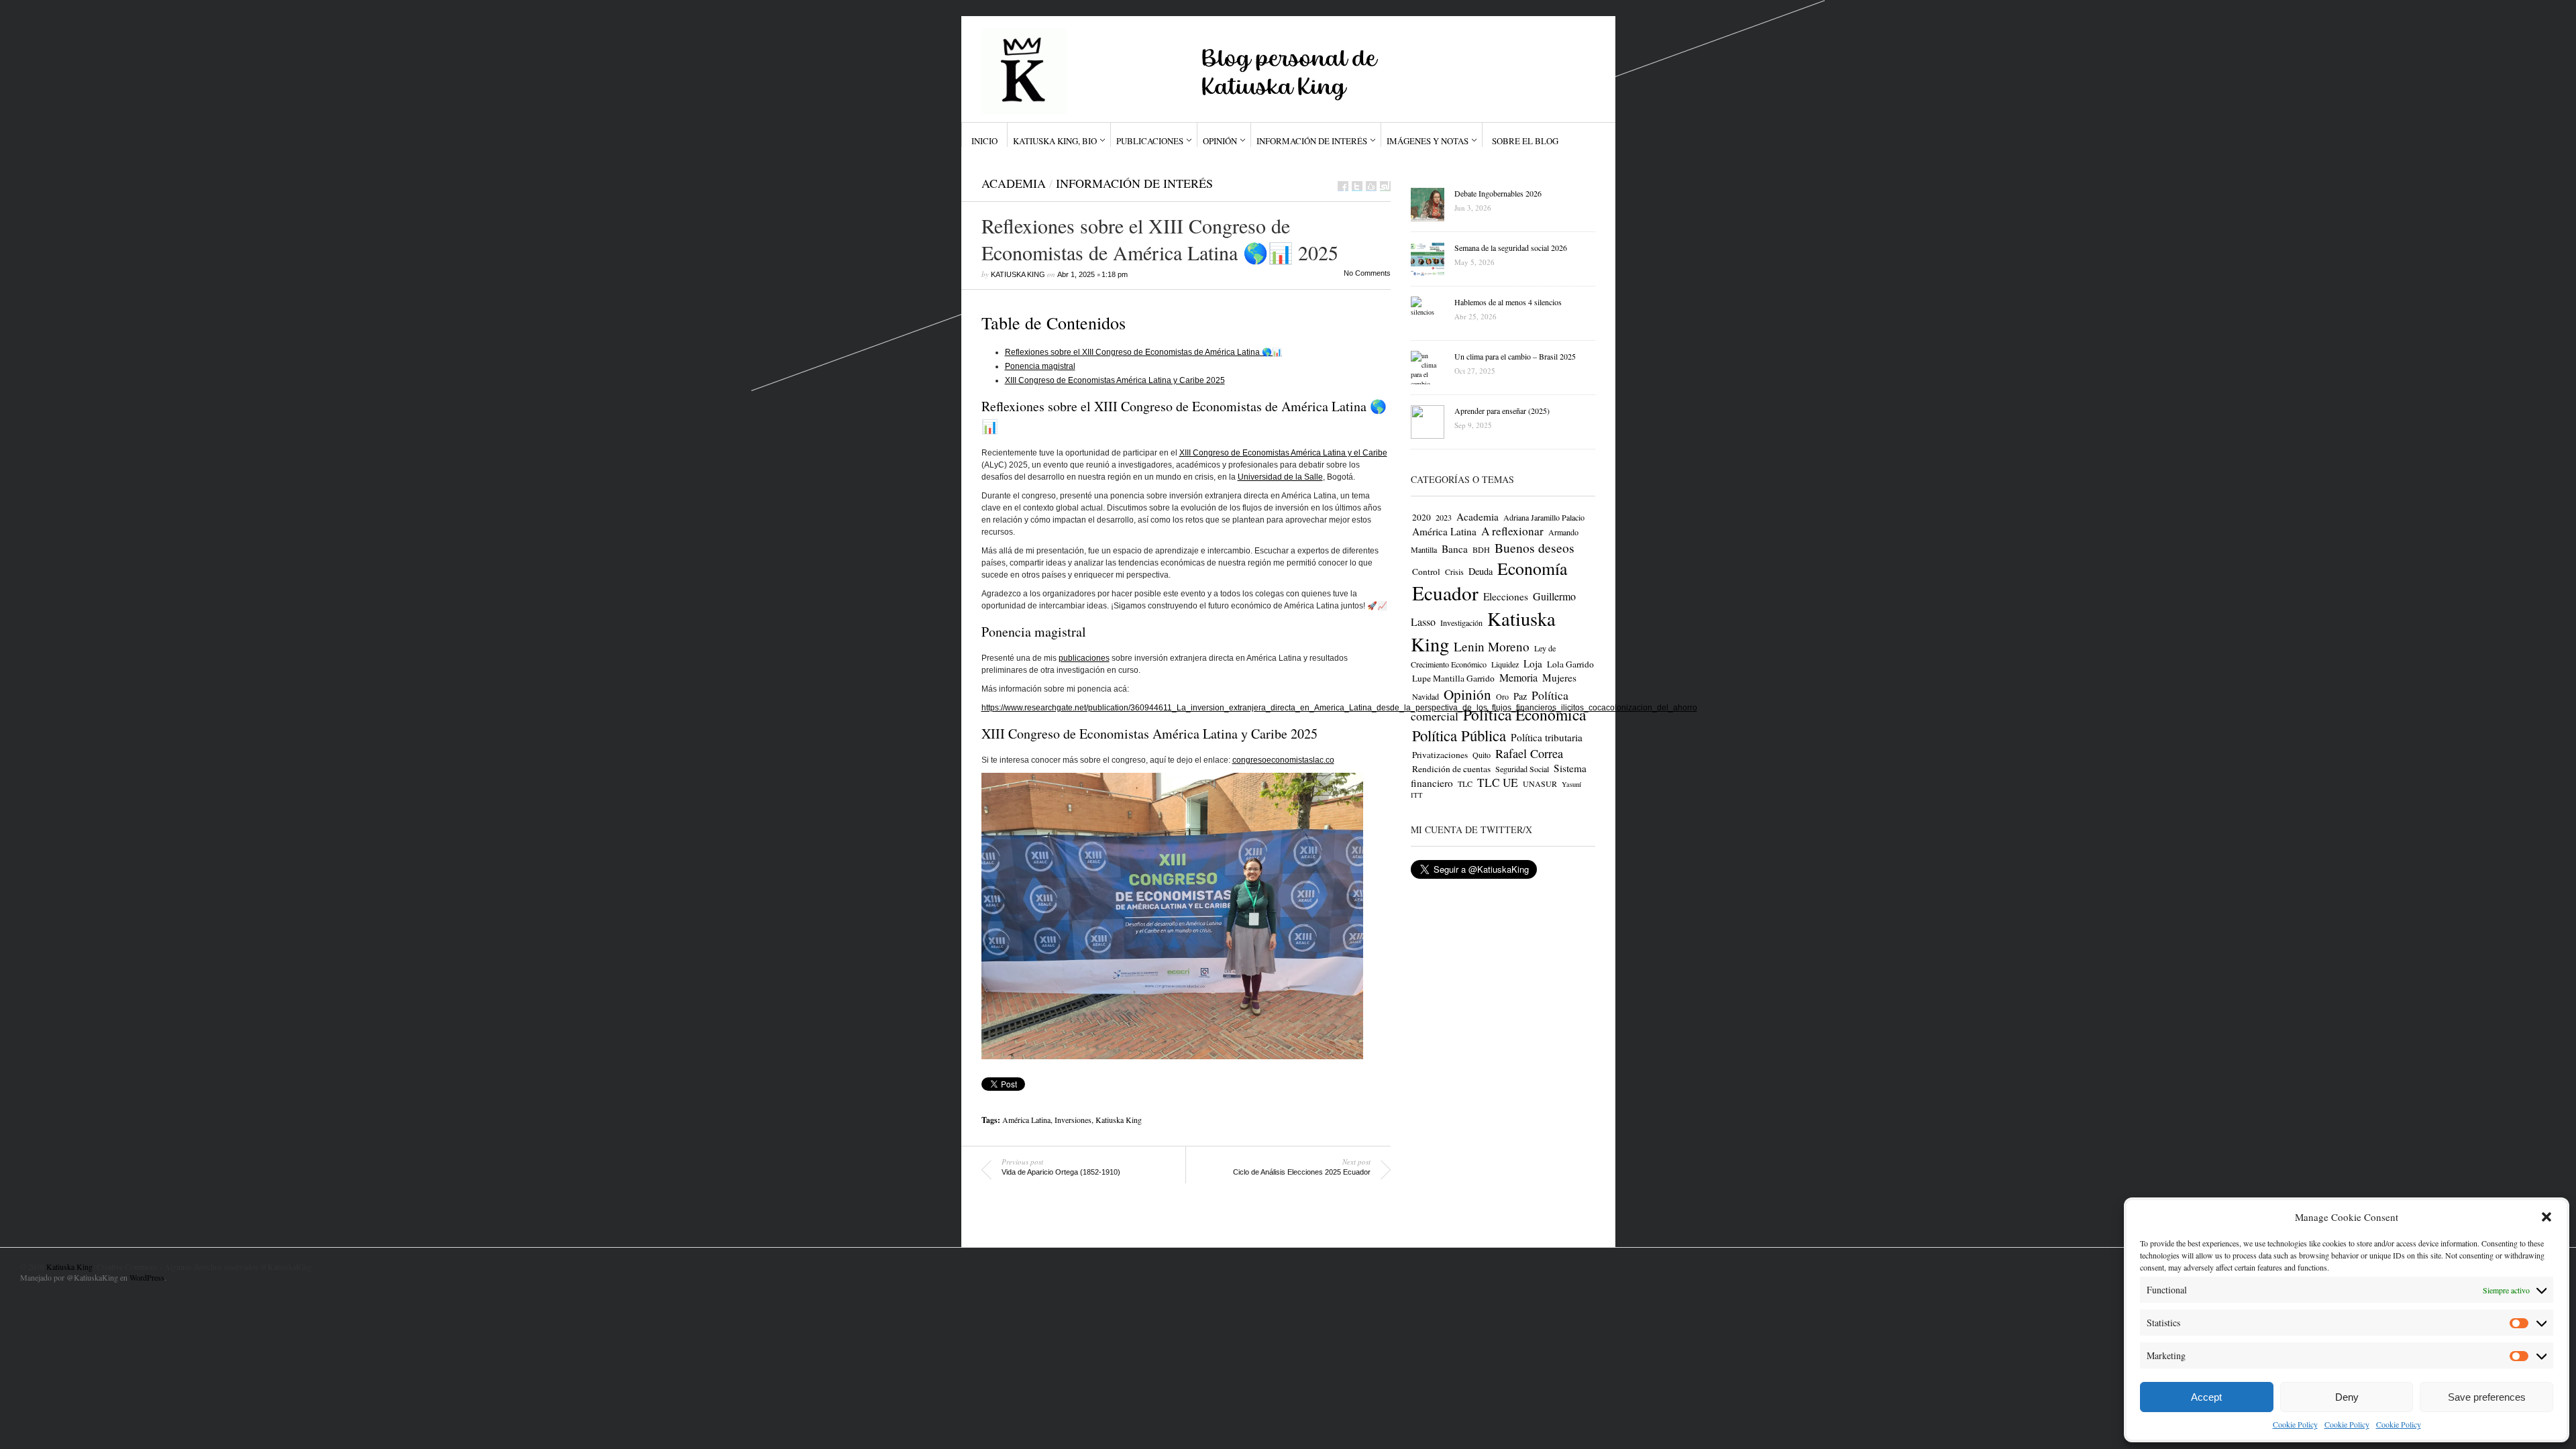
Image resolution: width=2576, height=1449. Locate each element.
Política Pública (1459, 735)
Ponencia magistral (1040, 366)
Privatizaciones (1440, 755)
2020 (1421, 517)
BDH (1481, 549)
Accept (2206, 1397)
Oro (1502, 696)
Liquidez (1505, 664)
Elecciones (1506, 596)
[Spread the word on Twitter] (1357, 186)
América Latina (1026, 1120)
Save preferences (2487, 1397)
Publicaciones (1150, 141)
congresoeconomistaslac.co (1283, 760)
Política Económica (1524, 714)
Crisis (1454, 572)
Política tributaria (1547, 737)
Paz (1520, 696)
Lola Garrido (1570, 664)
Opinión (1220, 141)
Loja (1533, 663)
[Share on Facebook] (1343, 186)
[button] (2546, 1217)
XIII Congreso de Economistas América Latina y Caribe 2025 (1115, 380)
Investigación (1461, 623)
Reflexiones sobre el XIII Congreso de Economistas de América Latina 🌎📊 (1143, 352)
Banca (1455, 549)
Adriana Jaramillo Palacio (1544, 517)
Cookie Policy (2295, 1424)
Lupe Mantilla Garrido (1453, 678)
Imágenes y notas (1428, 141)
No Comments (1367, 273)
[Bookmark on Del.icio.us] (1371, 186)
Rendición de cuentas (1451, 769)
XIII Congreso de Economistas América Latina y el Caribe (1283, 453)
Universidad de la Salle (1280, 477)
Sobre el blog (1525, 141)
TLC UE (1498, 783)
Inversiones (1073, 1120)
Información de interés (1312, 141)
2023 (1444, 517)
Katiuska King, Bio (1055, 141)
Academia (1014, 183)
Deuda (1481, 571)
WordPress (147, 1277)
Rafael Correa (1529, 753)
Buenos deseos (1535, 548)
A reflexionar (1512, 531)
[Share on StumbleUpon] (1385, 186)
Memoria (1518, 678)
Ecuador (1445, 593)
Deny (2347, 1397)
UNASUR (1540, 784)
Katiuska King (1018, 274)
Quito (1482, 755)
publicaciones (1084, 658)
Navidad (1426, 696)
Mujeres (1559, 678)
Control (1426, 572)
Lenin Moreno (1492, 646)
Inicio (984, 141)
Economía (1532, 568)
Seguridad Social (1522, 769)
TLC (1465, 784)
